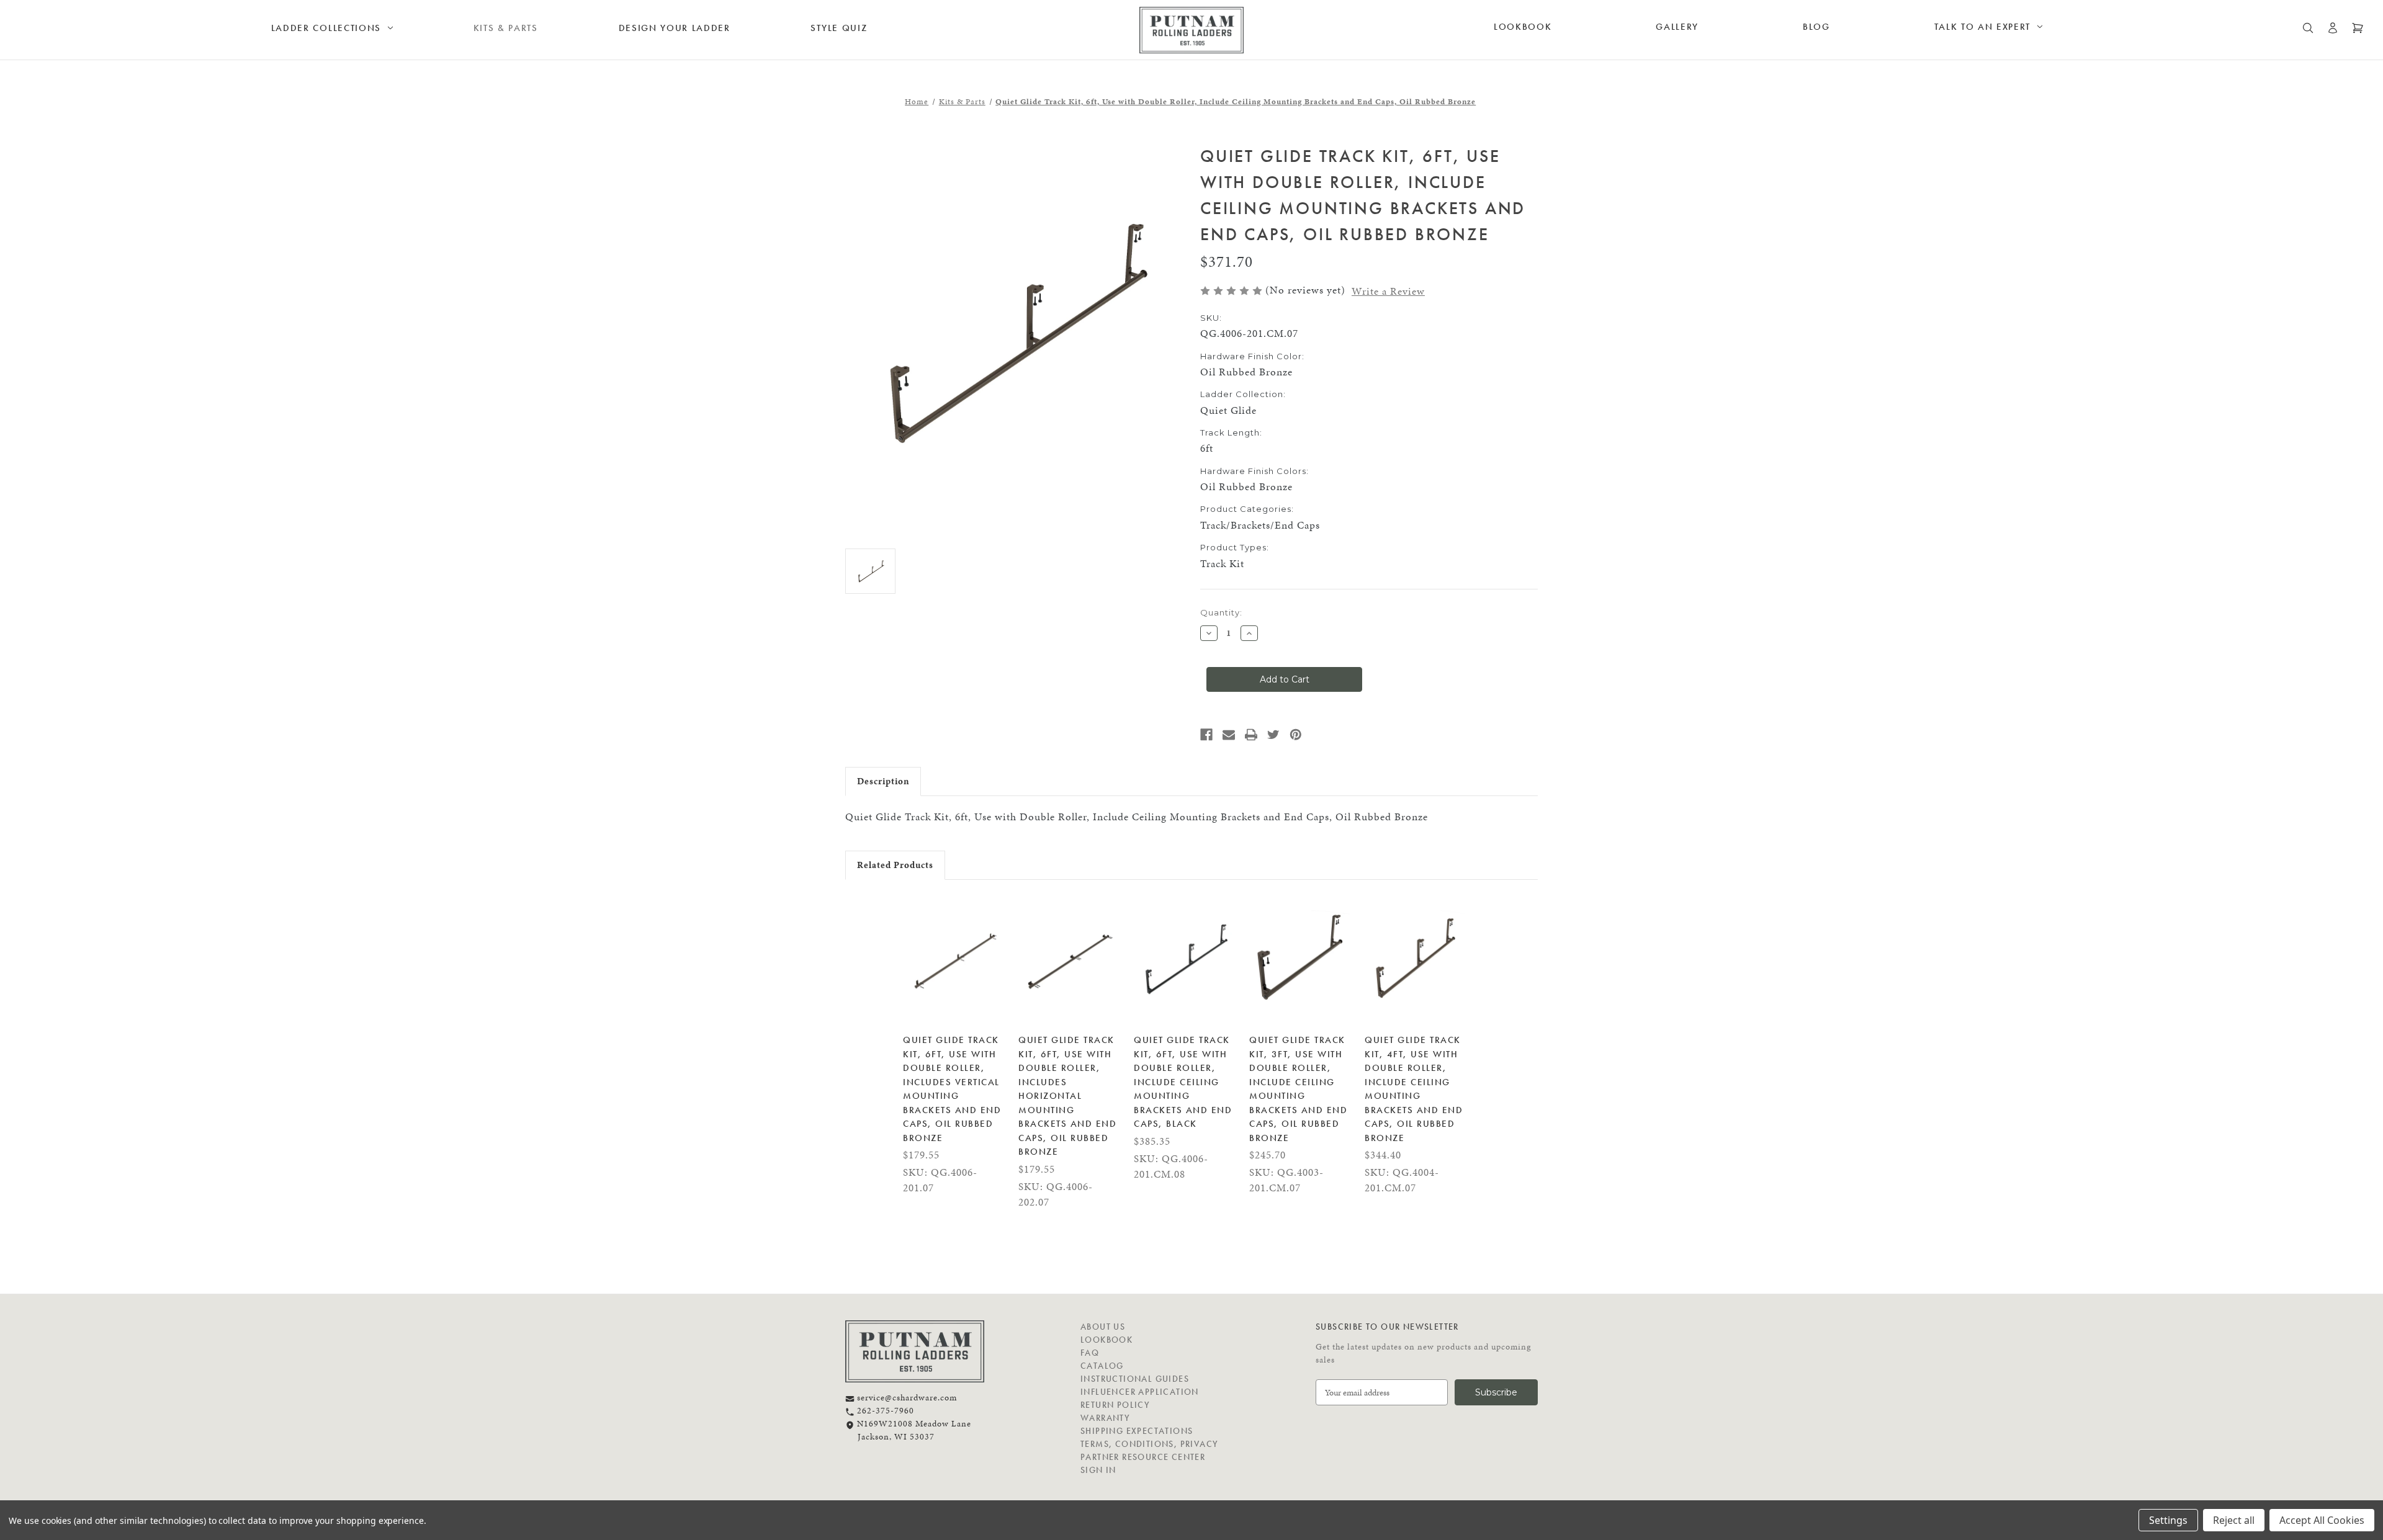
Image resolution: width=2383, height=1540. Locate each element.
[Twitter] (1273, 735)
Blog (1816, 27)
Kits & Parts (506, 28)
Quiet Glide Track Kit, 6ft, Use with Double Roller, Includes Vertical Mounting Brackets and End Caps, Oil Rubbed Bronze (952, 1089)
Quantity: (1221, 612)
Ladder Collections (326, 28)
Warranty (1105, 1418)
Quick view (954, 959)
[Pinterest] (1296, 735)
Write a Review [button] (1388, 291)
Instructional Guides (1135, 1379)
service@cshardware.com (906, 1398)
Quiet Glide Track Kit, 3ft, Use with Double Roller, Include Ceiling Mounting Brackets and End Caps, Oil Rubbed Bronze (1298, 1089)
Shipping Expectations (1137, 1431)
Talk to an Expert (1983, 27)
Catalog (1102, 1366)
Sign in (1098, 1470)
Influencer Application (1140, 1392)
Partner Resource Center (1143, 1457)
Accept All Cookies (2322, 1520)
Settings (2168, 1520)
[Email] (1229, 735)
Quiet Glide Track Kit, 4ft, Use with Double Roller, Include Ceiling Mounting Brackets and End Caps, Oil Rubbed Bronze (1414, 1089)
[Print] (1251, 735)
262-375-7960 (884, 1411)
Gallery (1677, 27)
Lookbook (1523, 27)
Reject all (2234, 1520)
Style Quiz (839, 28)
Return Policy (1115, 1405)
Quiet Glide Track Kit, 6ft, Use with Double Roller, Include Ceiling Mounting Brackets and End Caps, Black (1183, 1082)
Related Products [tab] (895, 865)
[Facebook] (1206, 735)
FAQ (1090, 1353)
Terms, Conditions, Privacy (1149, 1444)
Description (883, 781)
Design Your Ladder (675, 28)
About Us (1103, 1327)
